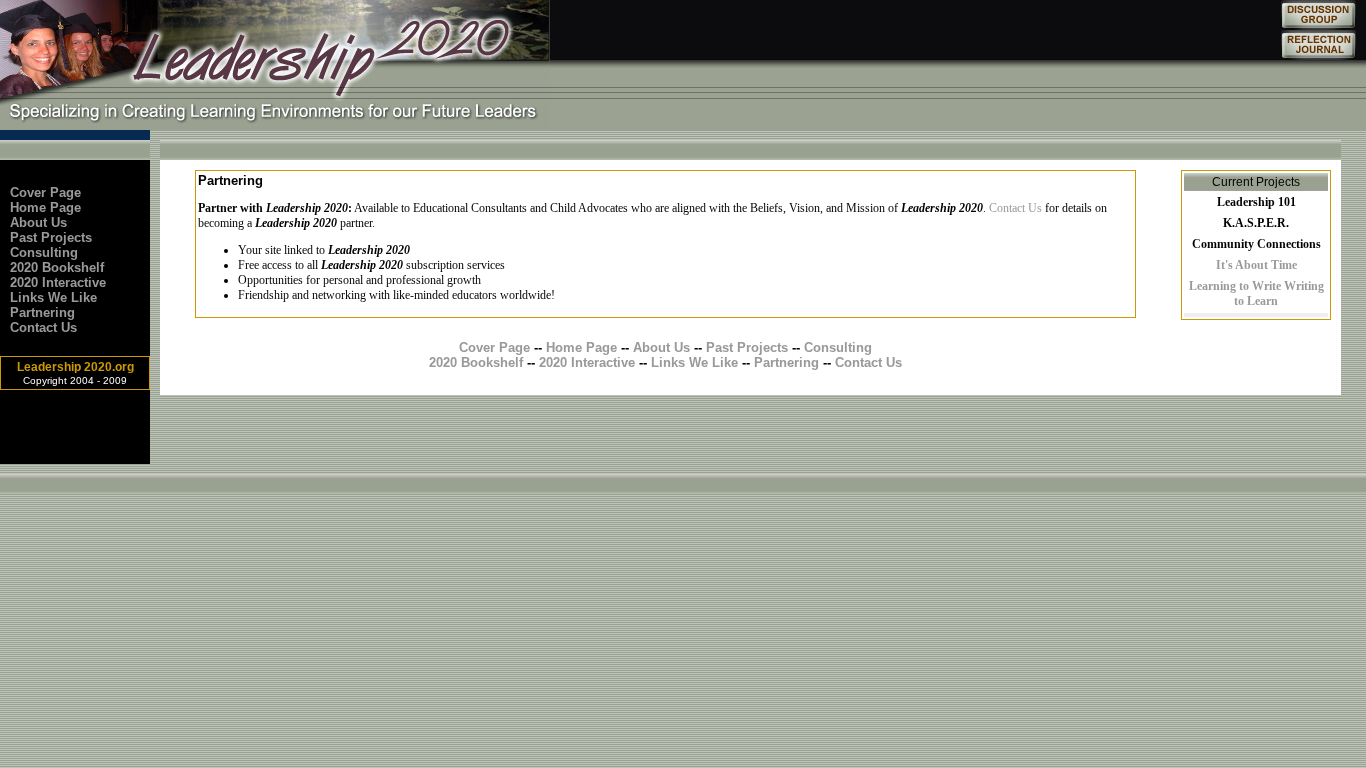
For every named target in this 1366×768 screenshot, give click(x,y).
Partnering (42, 312)
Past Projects (51, 237)
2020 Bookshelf (57, 267)
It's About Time (1256, 265)
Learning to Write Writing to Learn (1256, 293)
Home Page (45, 207)
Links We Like (53, 297)
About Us (38, 222)
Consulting (44, 252)
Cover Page (45, 192)
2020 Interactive (58, 282)
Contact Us (43, 327)
